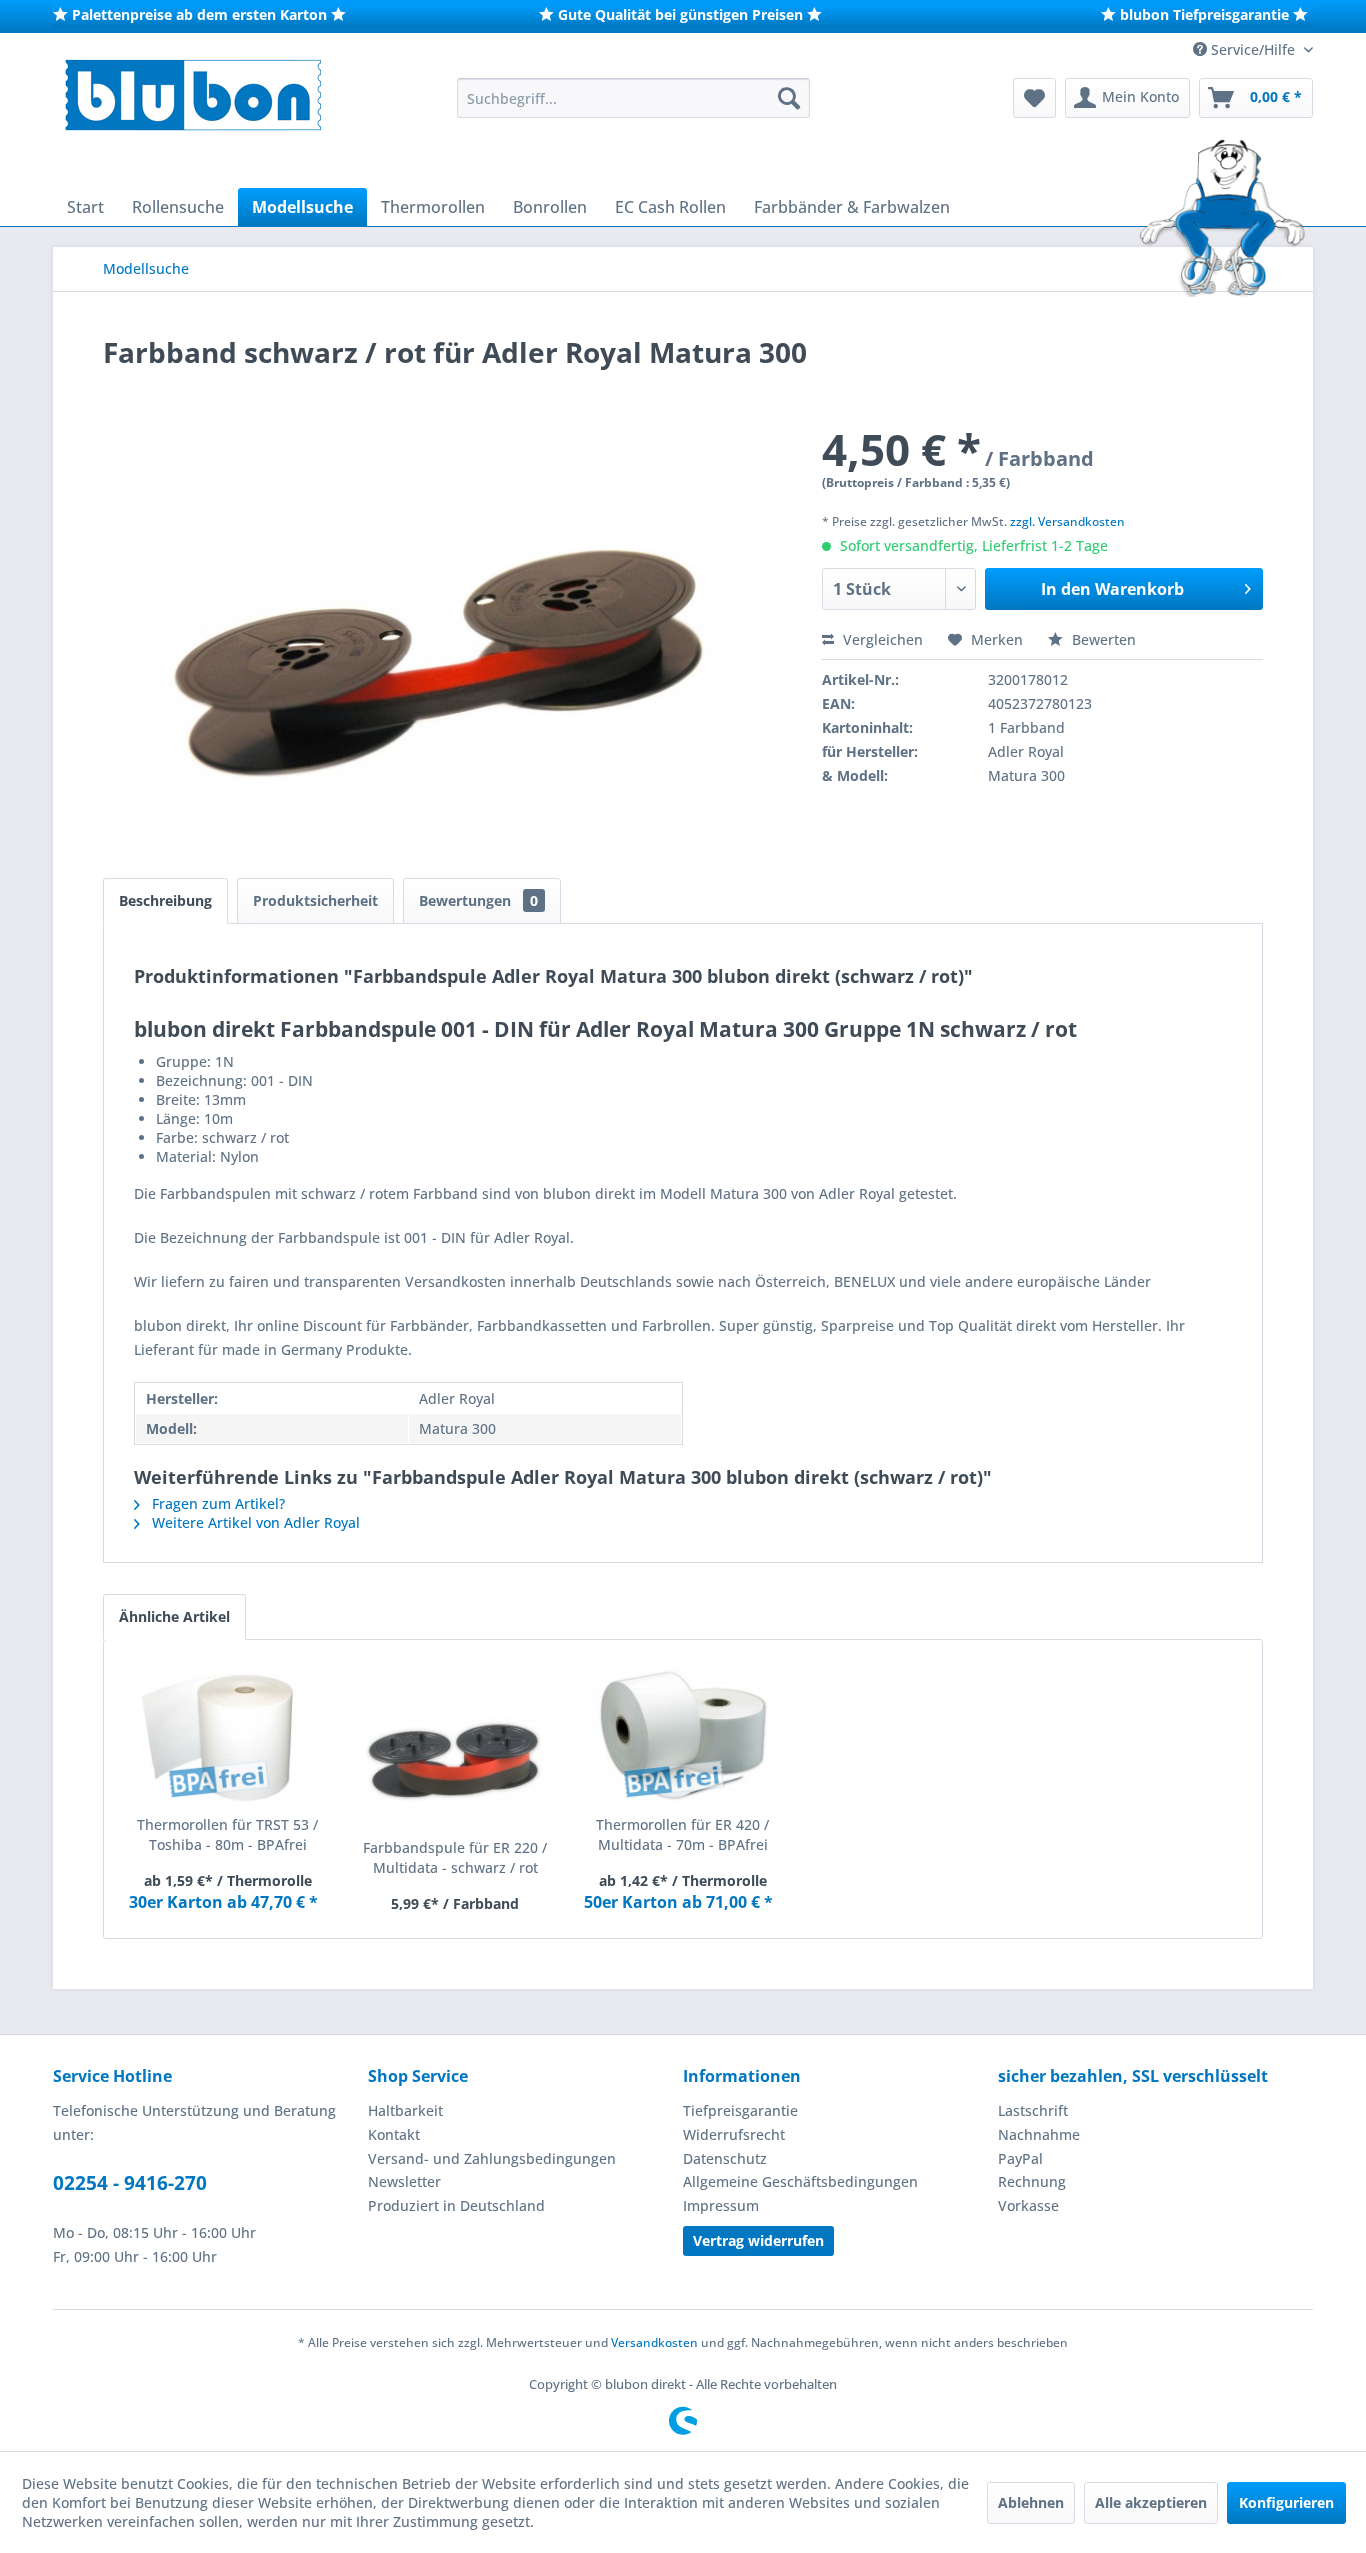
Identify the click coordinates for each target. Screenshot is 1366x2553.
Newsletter (404, 2181)
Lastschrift (1033, 2110)
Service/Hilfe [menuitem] (1253, 49)
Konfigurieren (1286, 2502)
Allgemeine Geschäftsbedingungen (800, 2181)
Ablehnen (1031, 2502)
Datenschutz (725, 2158)
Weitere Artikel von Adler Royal (254, 1522)
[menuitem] (633, 98)
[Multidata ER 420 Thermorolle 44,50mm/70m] (683, 1735)
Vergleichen (881, 639)
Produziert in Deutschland (456, 2205)
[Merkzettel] (1034, 98)
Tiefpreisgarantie (740, 2110)
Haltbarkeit (405, 2110)
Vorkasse (1028, 2205)
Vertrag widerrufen (758, 2240)
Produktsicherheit (315, 900)
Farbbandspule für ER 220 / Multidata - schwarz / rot (455, 1857)
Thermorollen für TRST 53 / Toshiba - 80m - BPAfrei (227, 1834)
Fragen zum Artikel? (216, 1503)
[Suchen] (789, 98)
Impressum (721, 2205)
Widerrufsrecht (734, 2134)
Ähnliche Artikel (174, 1616)
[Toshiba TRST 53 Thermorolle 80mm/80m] (228, 1735)
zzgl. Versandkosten (1067, 521)
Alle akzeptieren (1151, 2502)
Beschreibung (165, 900)
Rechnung (1032, 2181)
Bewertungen (478, 900)
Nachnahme (1039, 2134)
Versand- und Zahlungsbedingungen (492, 2158)
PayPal (1020, 2158)
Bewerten (1102, 639)
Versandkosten (654, 2342)
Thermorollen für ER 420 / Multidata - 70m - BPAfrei (682, 1834)
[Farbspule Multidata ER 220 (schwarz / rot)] (456, 1758)
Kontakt (394, 2134)
